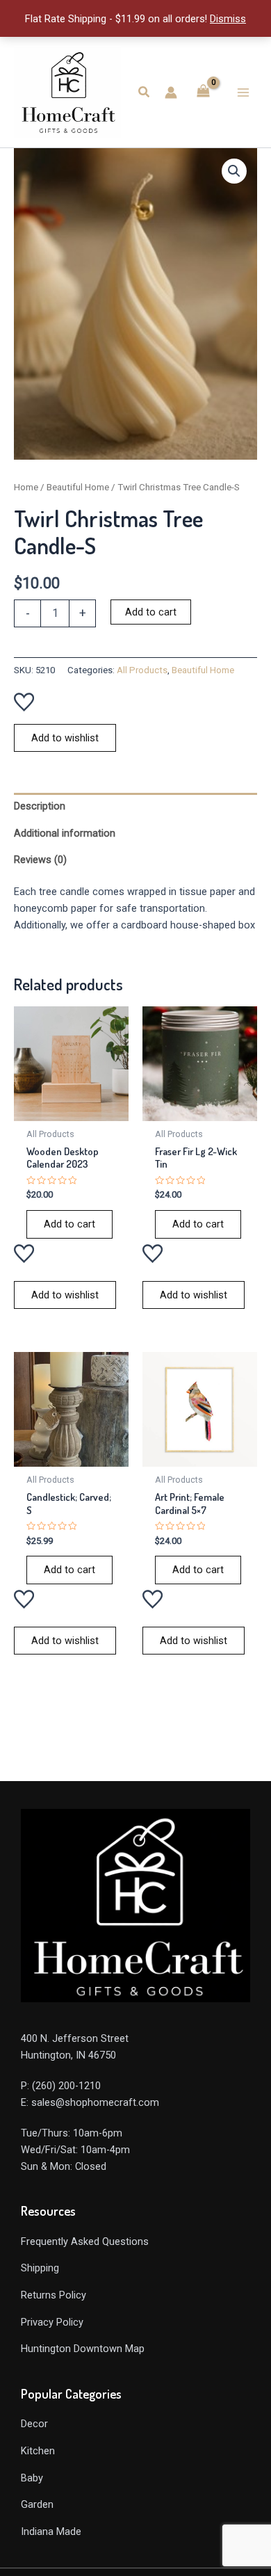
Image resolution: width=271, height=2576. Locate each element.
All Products (142, 670)
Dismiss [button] (228, 19)
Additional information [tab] (65, 833)
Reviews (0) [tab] (40, 860)
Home (26, 487)
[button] (145, 92)
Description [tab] (40, 806)
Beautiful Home (78, 487)
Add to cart (151, 612)
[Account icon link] (171, 92)
